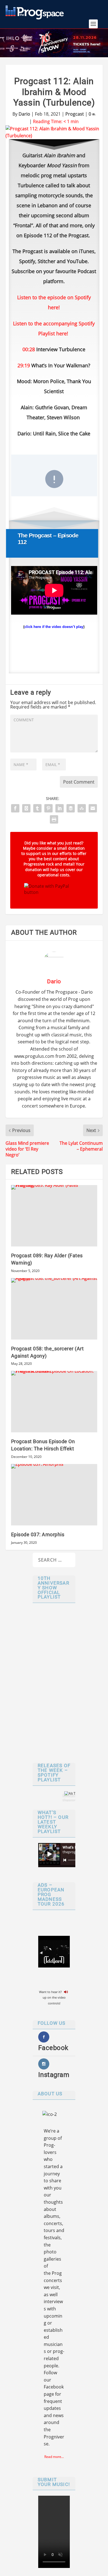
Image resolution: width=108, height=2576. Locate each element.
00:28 (29, 349)
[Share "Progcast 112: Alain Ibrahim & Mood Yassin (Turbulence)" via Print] (54, 819)
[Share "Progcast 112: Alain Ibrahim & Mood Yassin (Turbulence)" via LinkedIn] (60, 808)
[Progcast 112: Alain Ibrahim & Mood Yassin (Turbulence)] (54, 132)
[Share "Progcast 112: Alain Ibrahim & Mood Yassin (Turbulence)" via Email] (93, 808)
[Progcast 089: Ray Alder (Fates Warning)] (54, 1216)
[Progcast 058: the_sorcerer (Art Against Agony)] (54, 1309)
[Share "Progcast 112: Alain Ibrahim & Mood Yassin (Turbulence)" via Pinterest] (48, 808)
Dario (24, 114)
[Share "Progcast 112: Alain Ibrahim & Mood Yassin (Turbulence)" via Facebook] (15, 808)
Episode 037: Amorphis (38, 1534)
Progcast (75, 114)
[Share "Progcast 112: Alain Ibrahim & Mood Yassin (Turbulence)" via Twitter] (26, 808)
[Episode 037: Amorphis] (54, 1495)
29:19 (24, 365)
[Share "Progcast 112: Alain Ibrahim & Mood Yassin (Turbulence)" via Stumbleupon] (82, 808)
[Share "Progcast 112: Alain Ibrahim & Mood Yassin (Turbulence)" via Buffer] (71, 808)
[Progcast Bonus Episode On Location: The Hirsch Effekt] (54, 1402)
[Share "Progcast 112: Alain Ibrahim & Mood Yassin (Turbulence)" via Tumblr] (37, 808)
